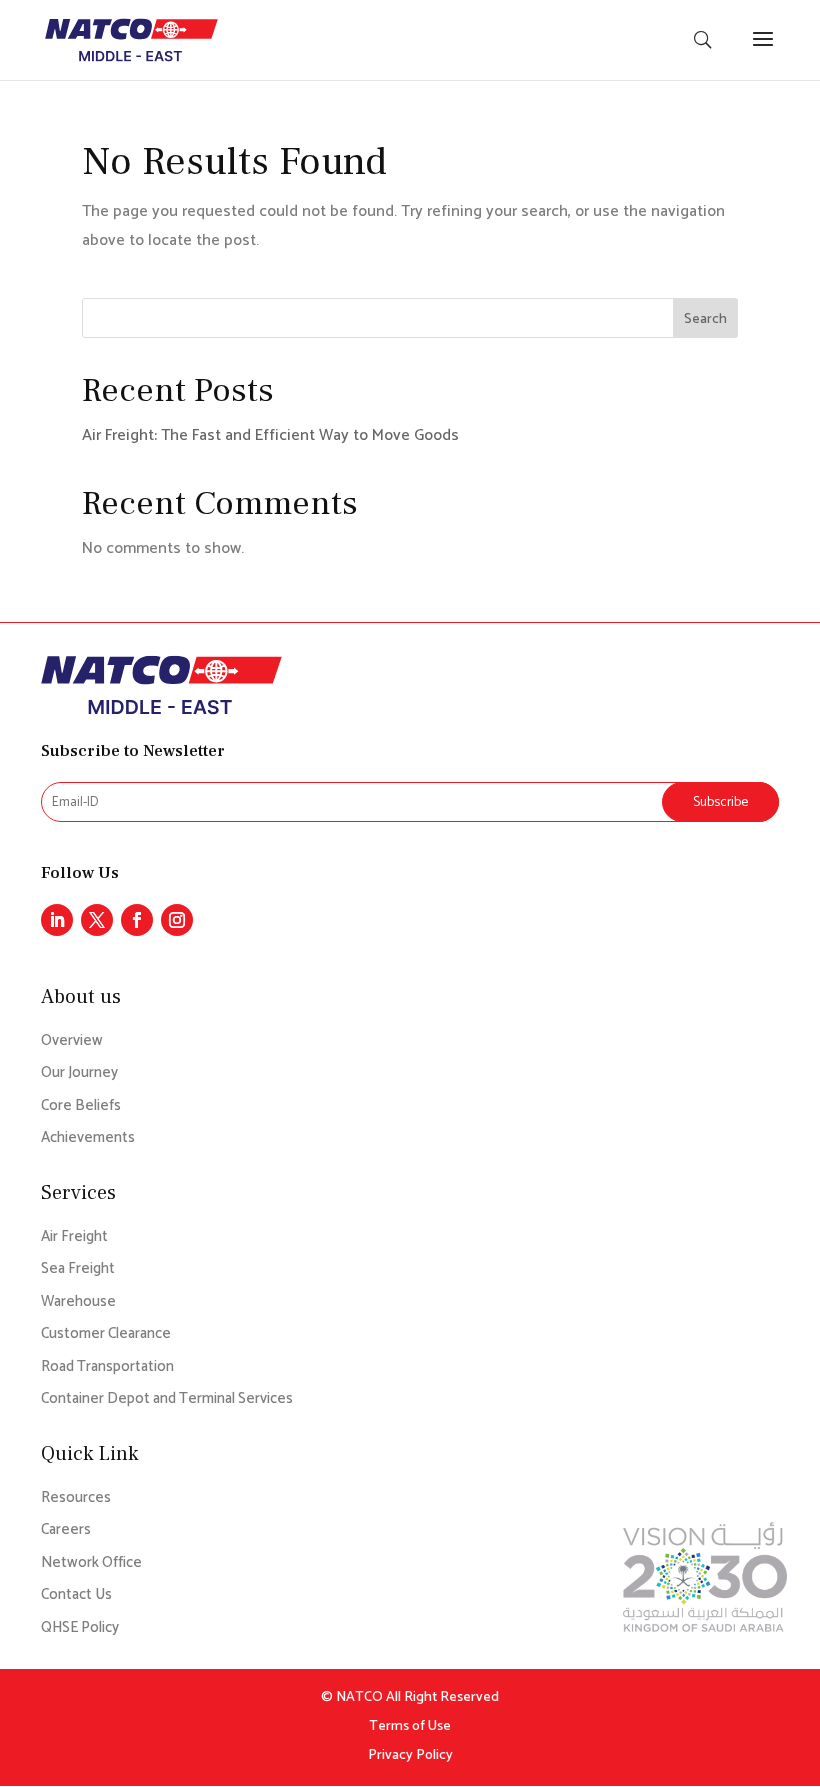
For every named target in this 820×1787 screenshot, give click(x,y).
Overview (72, 1041)
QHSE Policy (80, 1628)
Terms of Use (410, 1726)
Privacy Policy (410, 1755)
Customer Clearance (106, 1334)
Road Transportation (107, 1367)
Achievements (88, 1138)
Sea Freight (78, 1269)
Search (705, 319)
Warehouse (78, 1302)
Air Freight (74, 1237)
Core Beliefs (81, 1106)
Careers (66, 1530)
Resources (76, 1498)
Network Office (91, 1563)
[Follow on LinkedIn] (57, 920)
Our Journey (79, 1073)
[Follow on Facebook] (137, 920)
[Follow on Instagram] (177, 920)
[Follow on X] (97, 920)
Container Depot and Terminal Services (167, 1399)
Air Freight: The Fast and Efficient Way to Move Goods (270, 435)
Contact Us (76, 1595)
